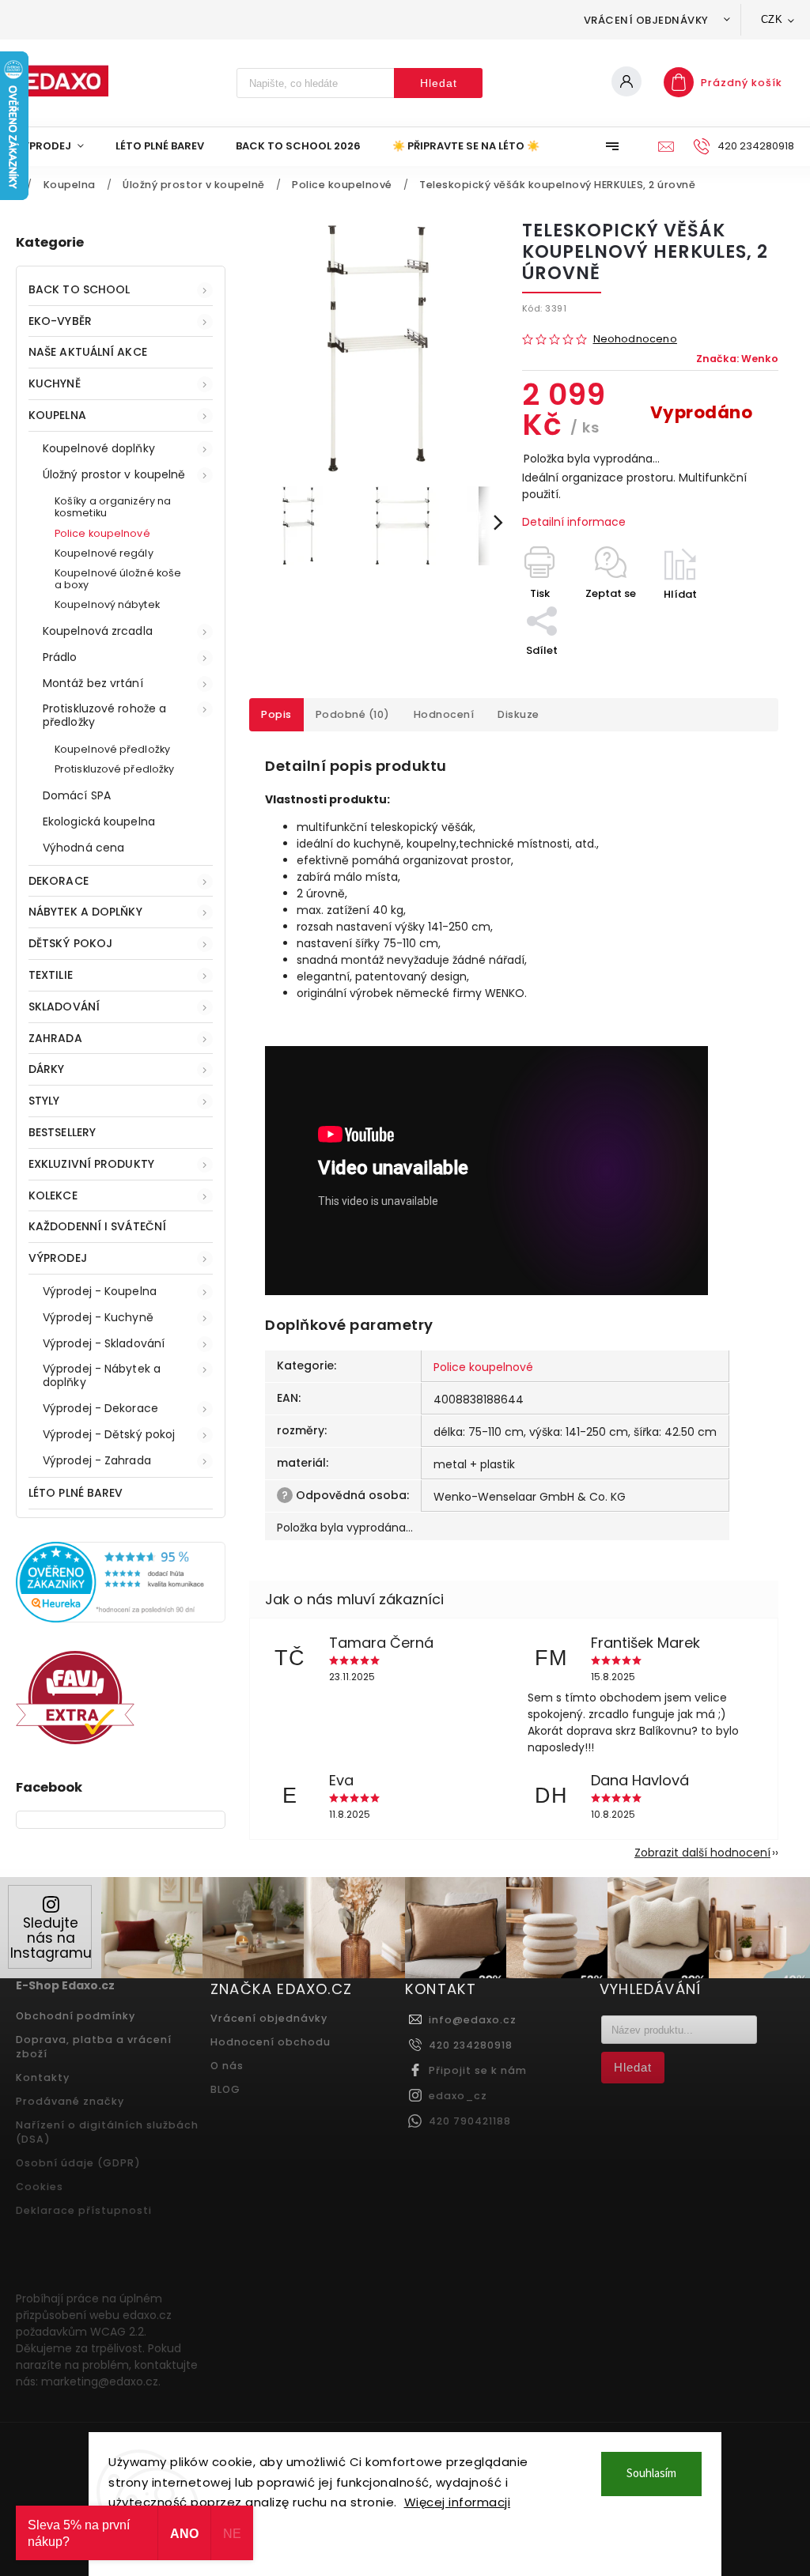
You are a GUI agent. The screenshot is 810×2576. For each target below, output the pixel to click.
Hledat (439, 83)
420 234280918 (471, 2045)
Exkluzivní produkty (91, 1164)
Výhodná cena (83, 848)
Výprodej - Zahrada (97, 1460)
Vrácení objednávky (646, 20)
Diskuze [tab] (519, 714)
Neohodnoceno (635, 340)
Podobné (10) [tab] (353, 714)
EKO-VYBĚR (60, 321)
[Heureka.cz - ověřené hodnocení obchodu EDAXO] (121, 1618)
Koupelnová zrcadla (98, 631)
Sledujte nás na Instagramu (51, 1938)
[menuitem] (58, 146)
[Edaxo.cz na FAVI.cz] (75, 1740)
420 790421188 (470, 2121)
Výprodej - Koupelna (100, 1291)
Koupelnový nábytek (107, 604)
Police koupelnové (102, 533)
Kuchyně (55, 383)
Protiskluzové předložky (114, 769)
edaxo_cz (458, 2096)
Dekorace (59, 881)
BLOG (225, 2089)
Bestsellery (62, 1132)
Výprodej (58, 1258)
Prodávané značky (70, 2101)
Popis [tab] (276, 714)
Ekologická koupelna (99, 822)
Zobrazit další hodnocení (702, 1853)
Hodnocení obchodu (271, 2042)
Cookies (40, 2187)
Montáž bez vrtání (93, 683)
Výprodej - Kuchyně (98, 1317)
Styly (44, 1101)
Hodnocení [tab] (444, 714)
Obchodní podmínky (76, 2016)
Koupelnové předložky (112, 749)
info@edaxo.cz (473, 2020)
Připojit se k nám (478, 2070)
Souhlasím (651, 2474)
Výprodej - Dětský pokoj (109, 1434)
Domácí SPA (77, 795)
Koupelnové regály (104, 553)
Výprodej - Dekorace (100, 1408)
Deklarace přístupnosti (84, 2210)
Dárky (47, 1069)
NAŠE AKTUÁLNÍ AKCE (88, 352)
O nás (227, 2066)
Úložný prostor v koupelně (114, 474)
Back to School (79, 289)
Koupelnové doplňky (99, 448)
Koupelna (57, 415)
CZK (772, 19)
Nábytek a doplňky (85, 912)
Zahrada (55, 1038)
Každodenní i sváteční (97, 1226)
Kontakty (43, 2077)
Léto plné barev (76, 1493)
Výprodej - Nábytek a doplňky (102, 1375)
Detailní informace (574, 522)
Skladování (64, 1007)
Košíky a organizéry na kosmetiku (113, 507)
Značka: (737, 359)
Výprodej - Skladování (104, 1343)
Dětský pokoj (70, 943)
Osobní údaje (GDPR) (78, 2163)
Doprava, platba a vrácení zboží (94, 2047)
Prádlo (60, 657)
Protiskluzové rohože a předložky (104, 715)
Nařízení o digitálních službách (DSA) (107, 2132)
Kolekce (53, 1195)
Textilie (51, 975)
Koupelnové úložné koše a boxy (118, 579)
